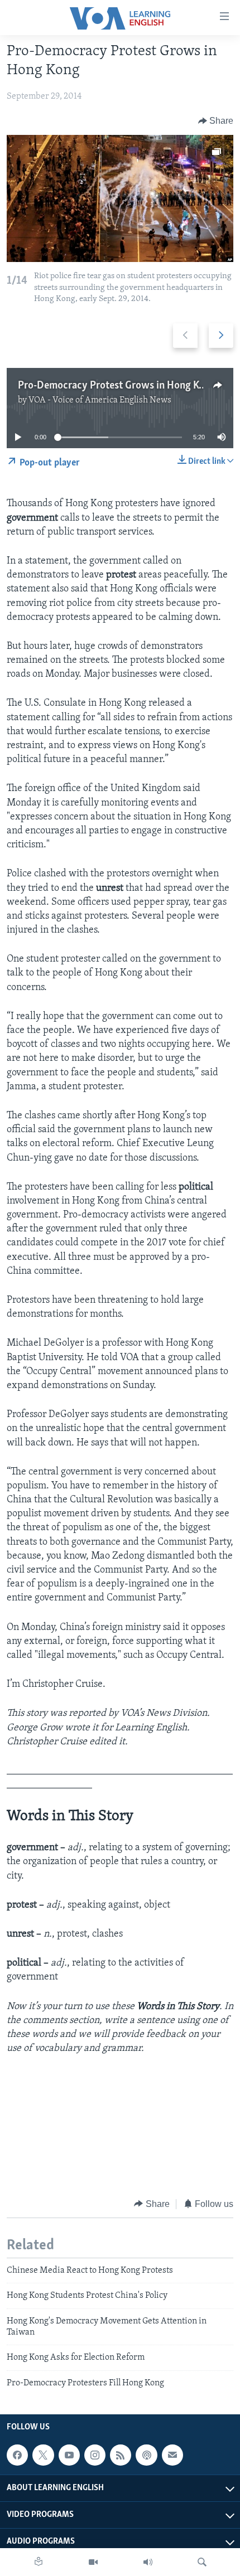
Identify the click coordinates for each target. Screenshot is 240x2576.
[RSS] (121, 2455)
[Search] (202, 2562)
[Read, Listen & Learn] (39, 2562)
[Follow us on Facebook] (17, 2455)
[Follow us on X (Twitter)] (43, 2455)
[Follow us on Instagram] (95, 2455)
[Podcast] (146, 2455)
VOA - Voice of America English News (100, 400)
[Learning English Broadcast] (148, 2562)
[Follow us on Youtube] (69, 2455)
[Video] (93, 2562)
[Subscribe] (172, 2455)
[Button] (216, 121)
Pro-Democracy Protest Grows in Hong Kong (117, 386)
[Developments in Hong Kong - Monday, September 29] (120, 198)
